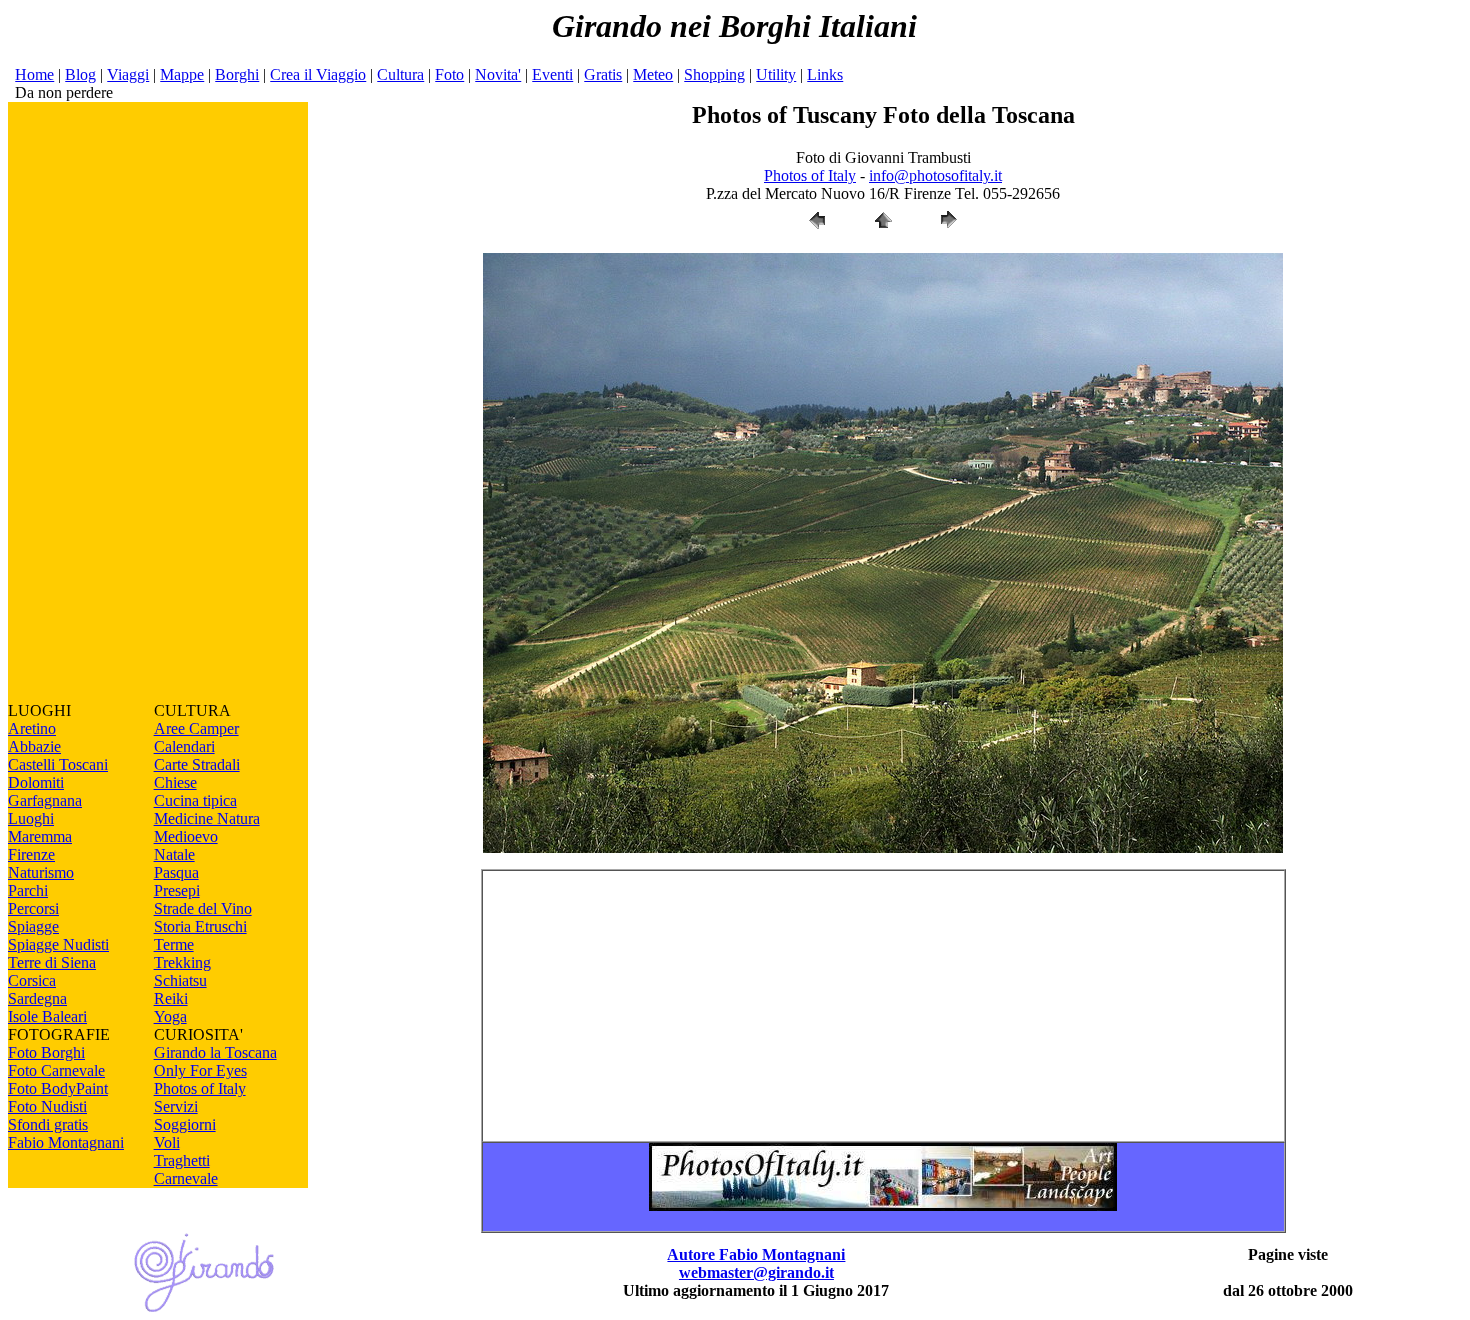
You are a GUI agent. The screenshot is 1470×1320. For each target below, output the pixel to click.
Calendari (184, 746)
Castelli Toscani (58, 764)
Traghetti (182, 1160)
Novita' (498, 74)
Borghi (237, 74)
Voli (167, 1142)
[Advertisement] (158, 402)
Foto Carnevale (56, 1070)
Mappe (182, 74)
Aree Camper (196, 728)
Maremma (40, 836)
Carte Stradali (197, 764)
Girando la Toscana (215, 1052)
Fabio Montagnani (66, 1142)
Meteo (653, 74)
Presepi (177, 890)
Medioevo (186, 836)
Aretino (32, 728)
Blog (80, 74)
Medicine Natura (207, 818)
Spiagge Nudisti (58, 944)
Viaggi (128, 74)
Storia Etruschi (200, 926)
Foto (449, 74)
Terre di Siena (52, 962)
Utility (776, 74)
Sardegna (37, 998)
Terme (174, 944)
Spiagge (33, 926)
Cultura (400, 74)
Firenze (31, 854)
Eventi (552, 74)
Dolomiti (36, 782)
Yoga (170, 1016)
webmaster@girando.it (756, 1272)
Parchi (28, 890)
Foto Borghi (46, 1052)
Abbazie (34, 746)
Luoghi (31, 818)
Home (34, 74)
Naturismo (41, 872)
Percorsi (33, 908)
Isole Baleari (47, 1016)
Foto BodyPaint (58, 1088)
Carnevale (186, 1178)
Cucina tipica (195, 800)
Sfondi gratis (48, 1124)
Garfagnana (45, 800)
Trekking (182, 962)
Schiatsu (180, 980)
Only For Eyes (200, 1070)
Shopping (714, 74)
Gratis (603, 74)
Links (825, 74)
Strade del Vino (203, 908)
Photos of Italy (200, 1088)
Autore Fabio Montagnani (756, 1254)
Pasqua (176, 872)
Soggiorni (185, 1124)
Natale (174, 854)
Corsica (32, 980)
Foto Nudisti (47, 1106)
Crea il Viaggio (318, 74)
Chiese (175, 782)
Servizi (176, 1106)
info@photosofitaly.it (935, 175)
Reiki (171, 998)
